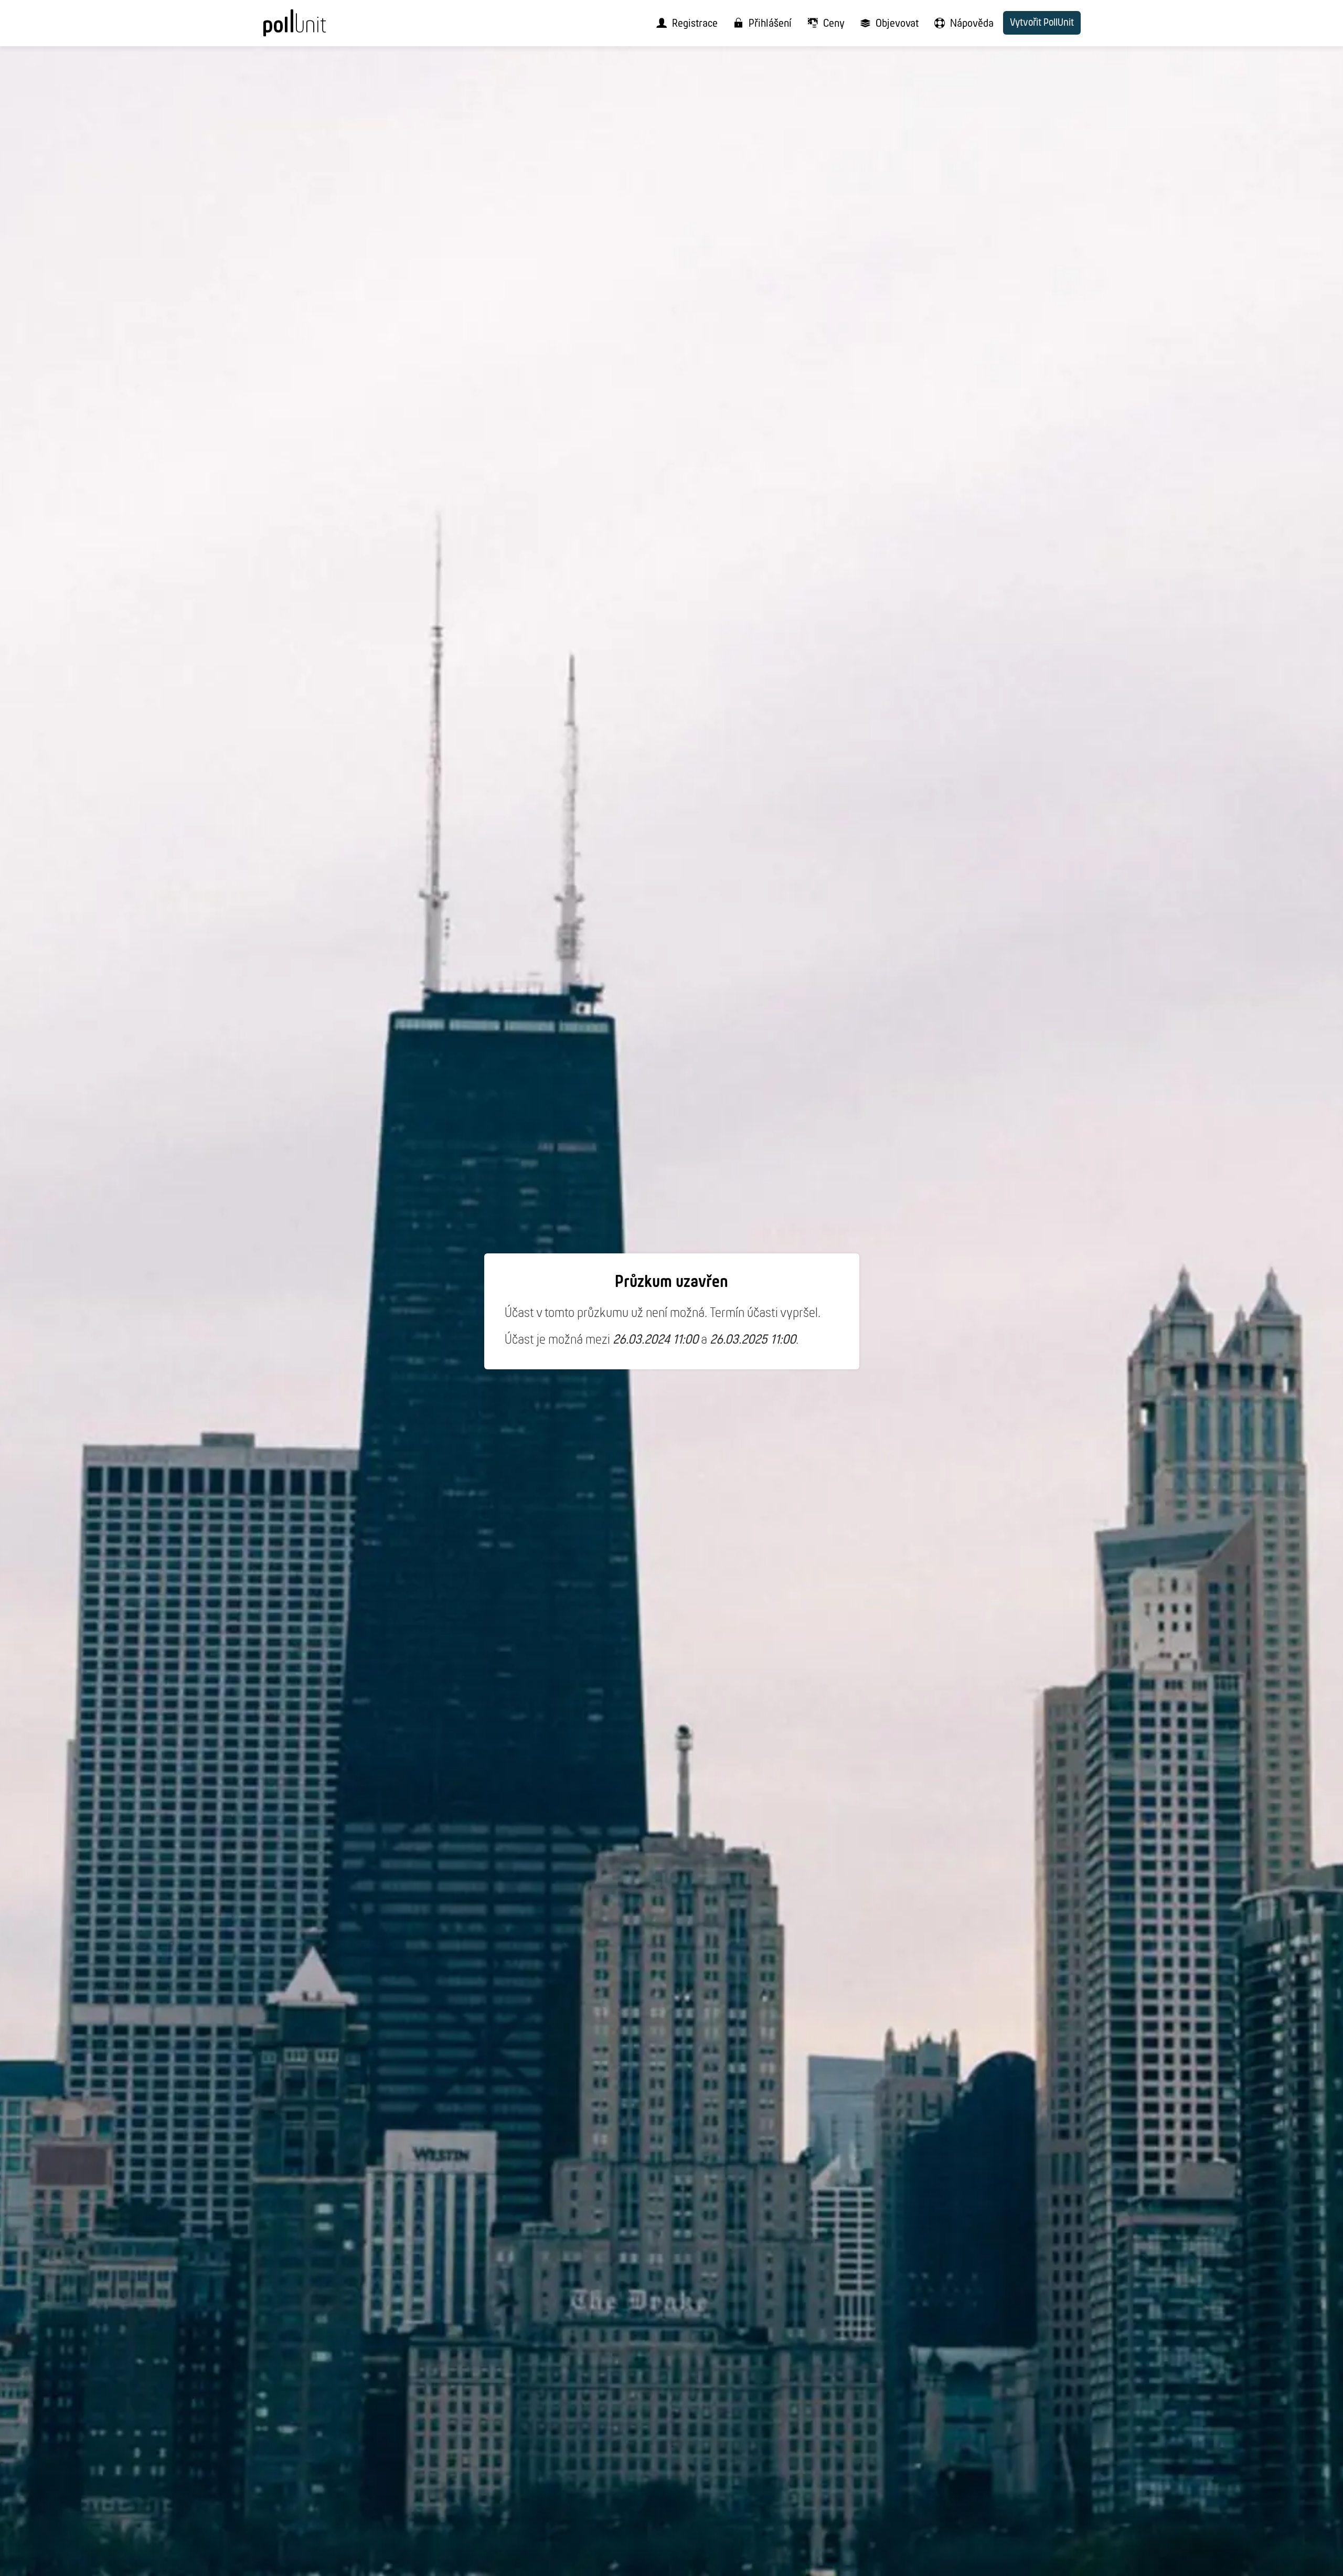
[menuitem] (684, 23)
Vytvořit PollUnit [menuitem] (1042, 23)
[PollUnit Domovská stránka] (313, 27)
